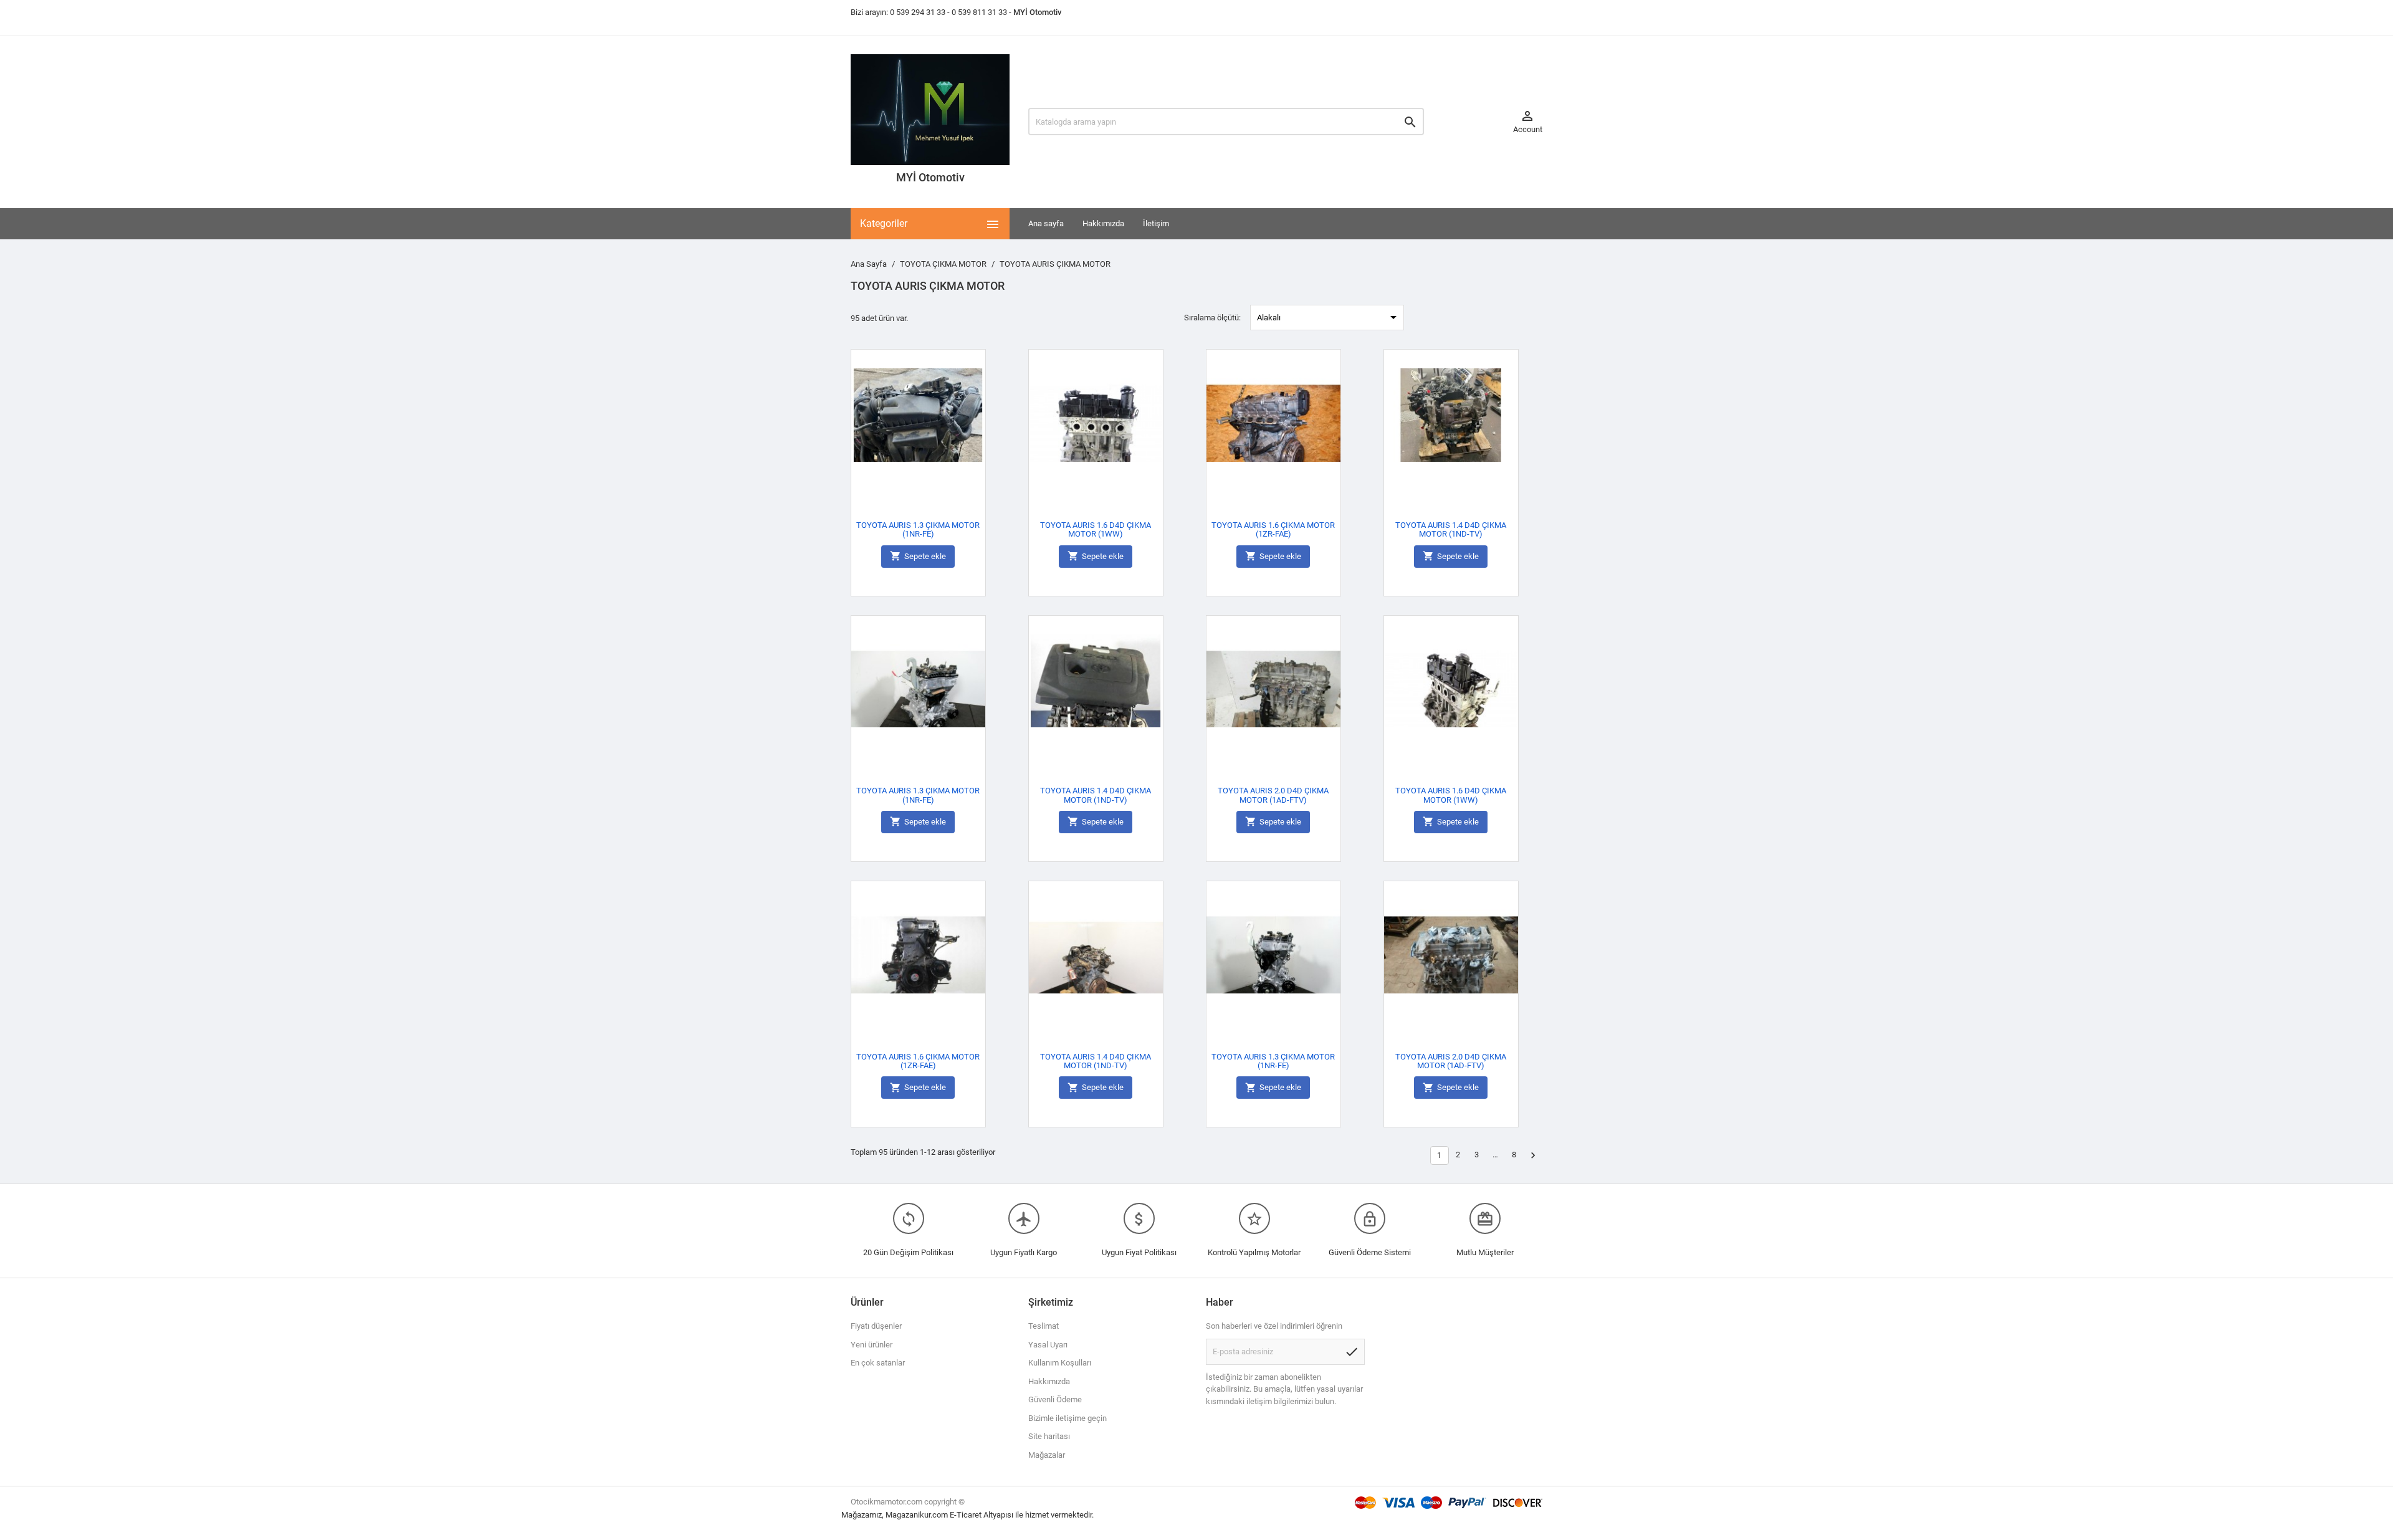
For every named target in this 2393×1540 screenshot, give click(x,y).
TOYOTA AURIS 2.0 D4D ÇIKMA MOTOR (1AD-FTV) (1273, 795)
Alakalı (1329, 317)
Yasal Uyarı (1048, 1345)
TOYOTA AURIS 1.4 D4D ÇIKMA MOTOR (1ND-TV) (1451, 529)
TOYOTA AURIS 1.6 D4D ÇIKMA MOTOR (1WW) (1096, 529)
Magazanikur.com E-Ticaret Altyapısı (950, 1515)
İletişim (1156, 223)
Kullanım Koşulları (1060, 1363)
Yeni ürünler (872, 1345)
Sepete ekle (918, 556)
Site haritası (1049, 1436)
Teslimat (1044, 1326)
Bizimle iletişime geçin (1068, 1418)
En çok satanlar (878, 1363)
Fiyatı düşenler (876, 1326)
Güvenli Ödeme (1055, 1399)
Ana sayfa (1046, 223)
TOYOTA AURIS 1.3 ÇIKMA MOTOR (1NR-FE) (918, 529)
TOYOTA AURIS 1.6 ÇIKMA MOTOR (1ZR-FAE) (1273, 529)
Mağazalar (1047, 1455)
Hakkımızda (1103, 223)
